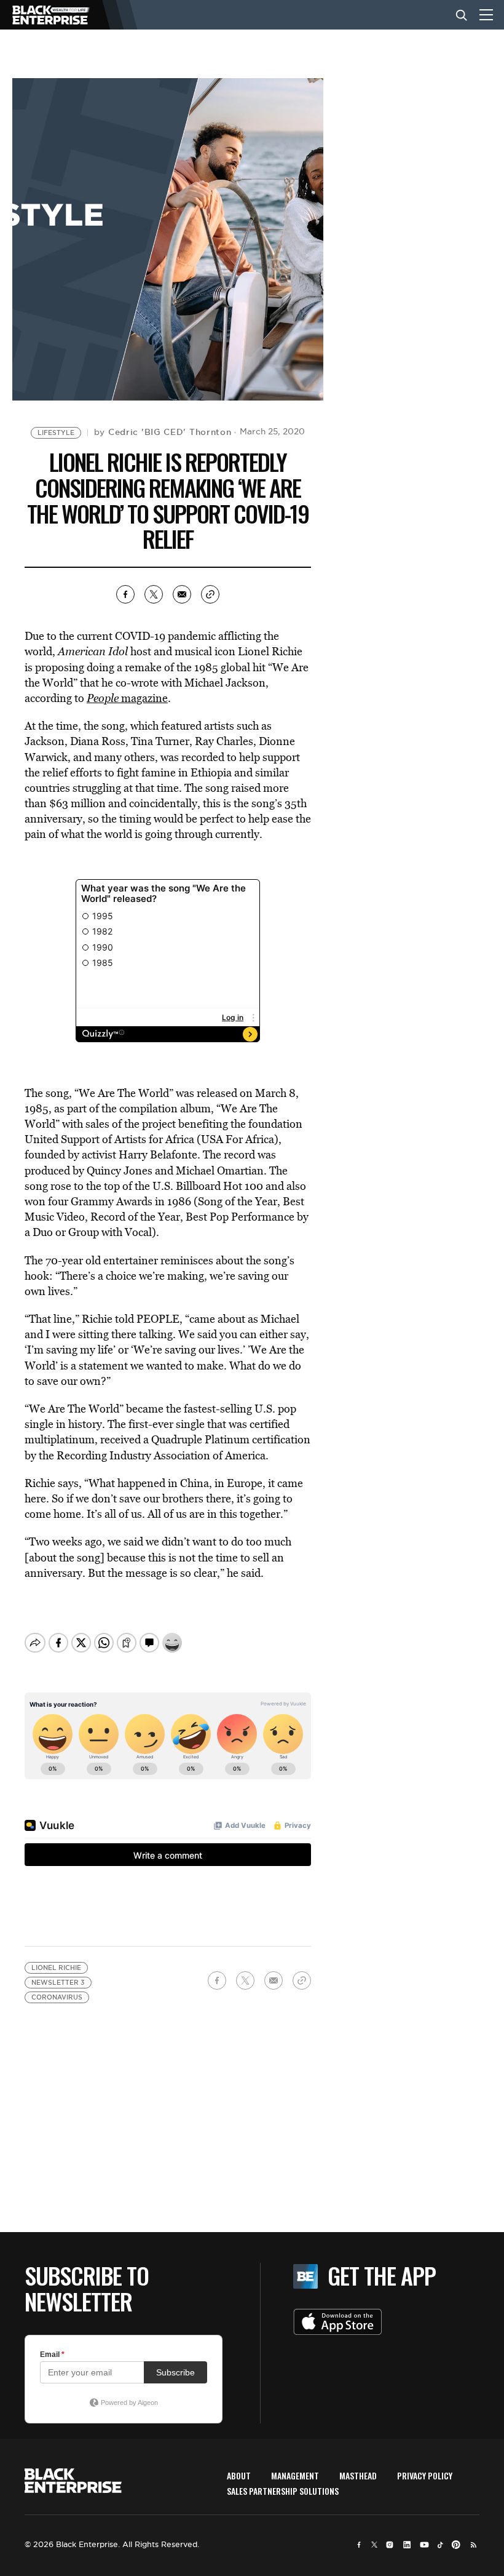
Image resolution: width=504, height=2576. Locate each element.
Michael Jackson (225, 683)
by (163, 432)
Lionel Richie (56, 1968)
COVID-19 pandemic (165, 636)
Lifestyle (56, 433)
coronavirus (57, 1997)
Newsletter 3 (58, 1983)
